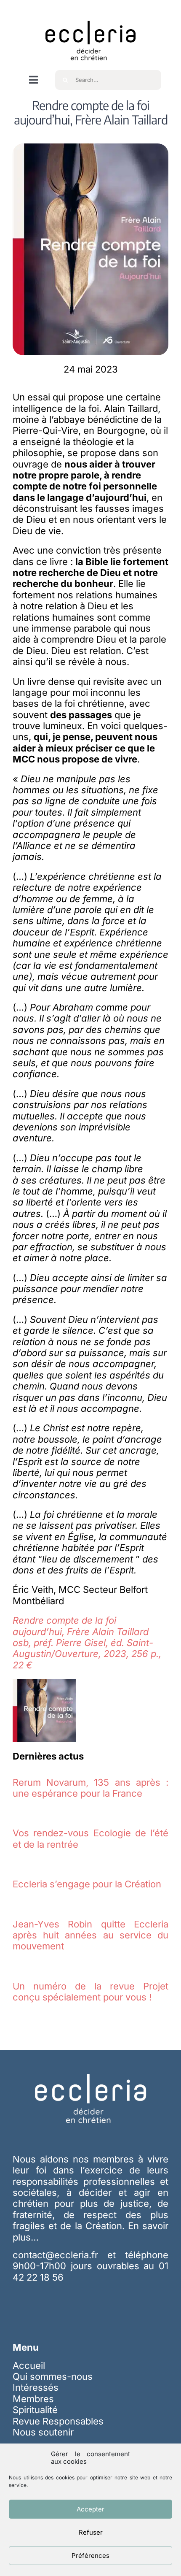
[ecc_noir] (90, 13)
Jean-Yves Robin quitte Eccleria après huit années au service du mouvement (90, 1935)
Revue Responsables (58, 2421)
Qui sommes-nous (53, 2376)
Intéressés (36, 2387)
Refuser (91, 2532)
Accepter (90, 2509)
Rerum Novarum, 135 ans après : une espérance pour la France (90, 1788)
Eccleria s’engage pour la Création (87, 1884)
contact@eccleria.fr (60, 2255)
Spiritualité (35, 2410)
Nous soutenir (43, 2432)
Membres (33, 2399)
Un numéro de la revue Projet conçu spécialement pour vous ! (90, 1992)
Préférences (90, 2556)
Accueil (29, 2365)
